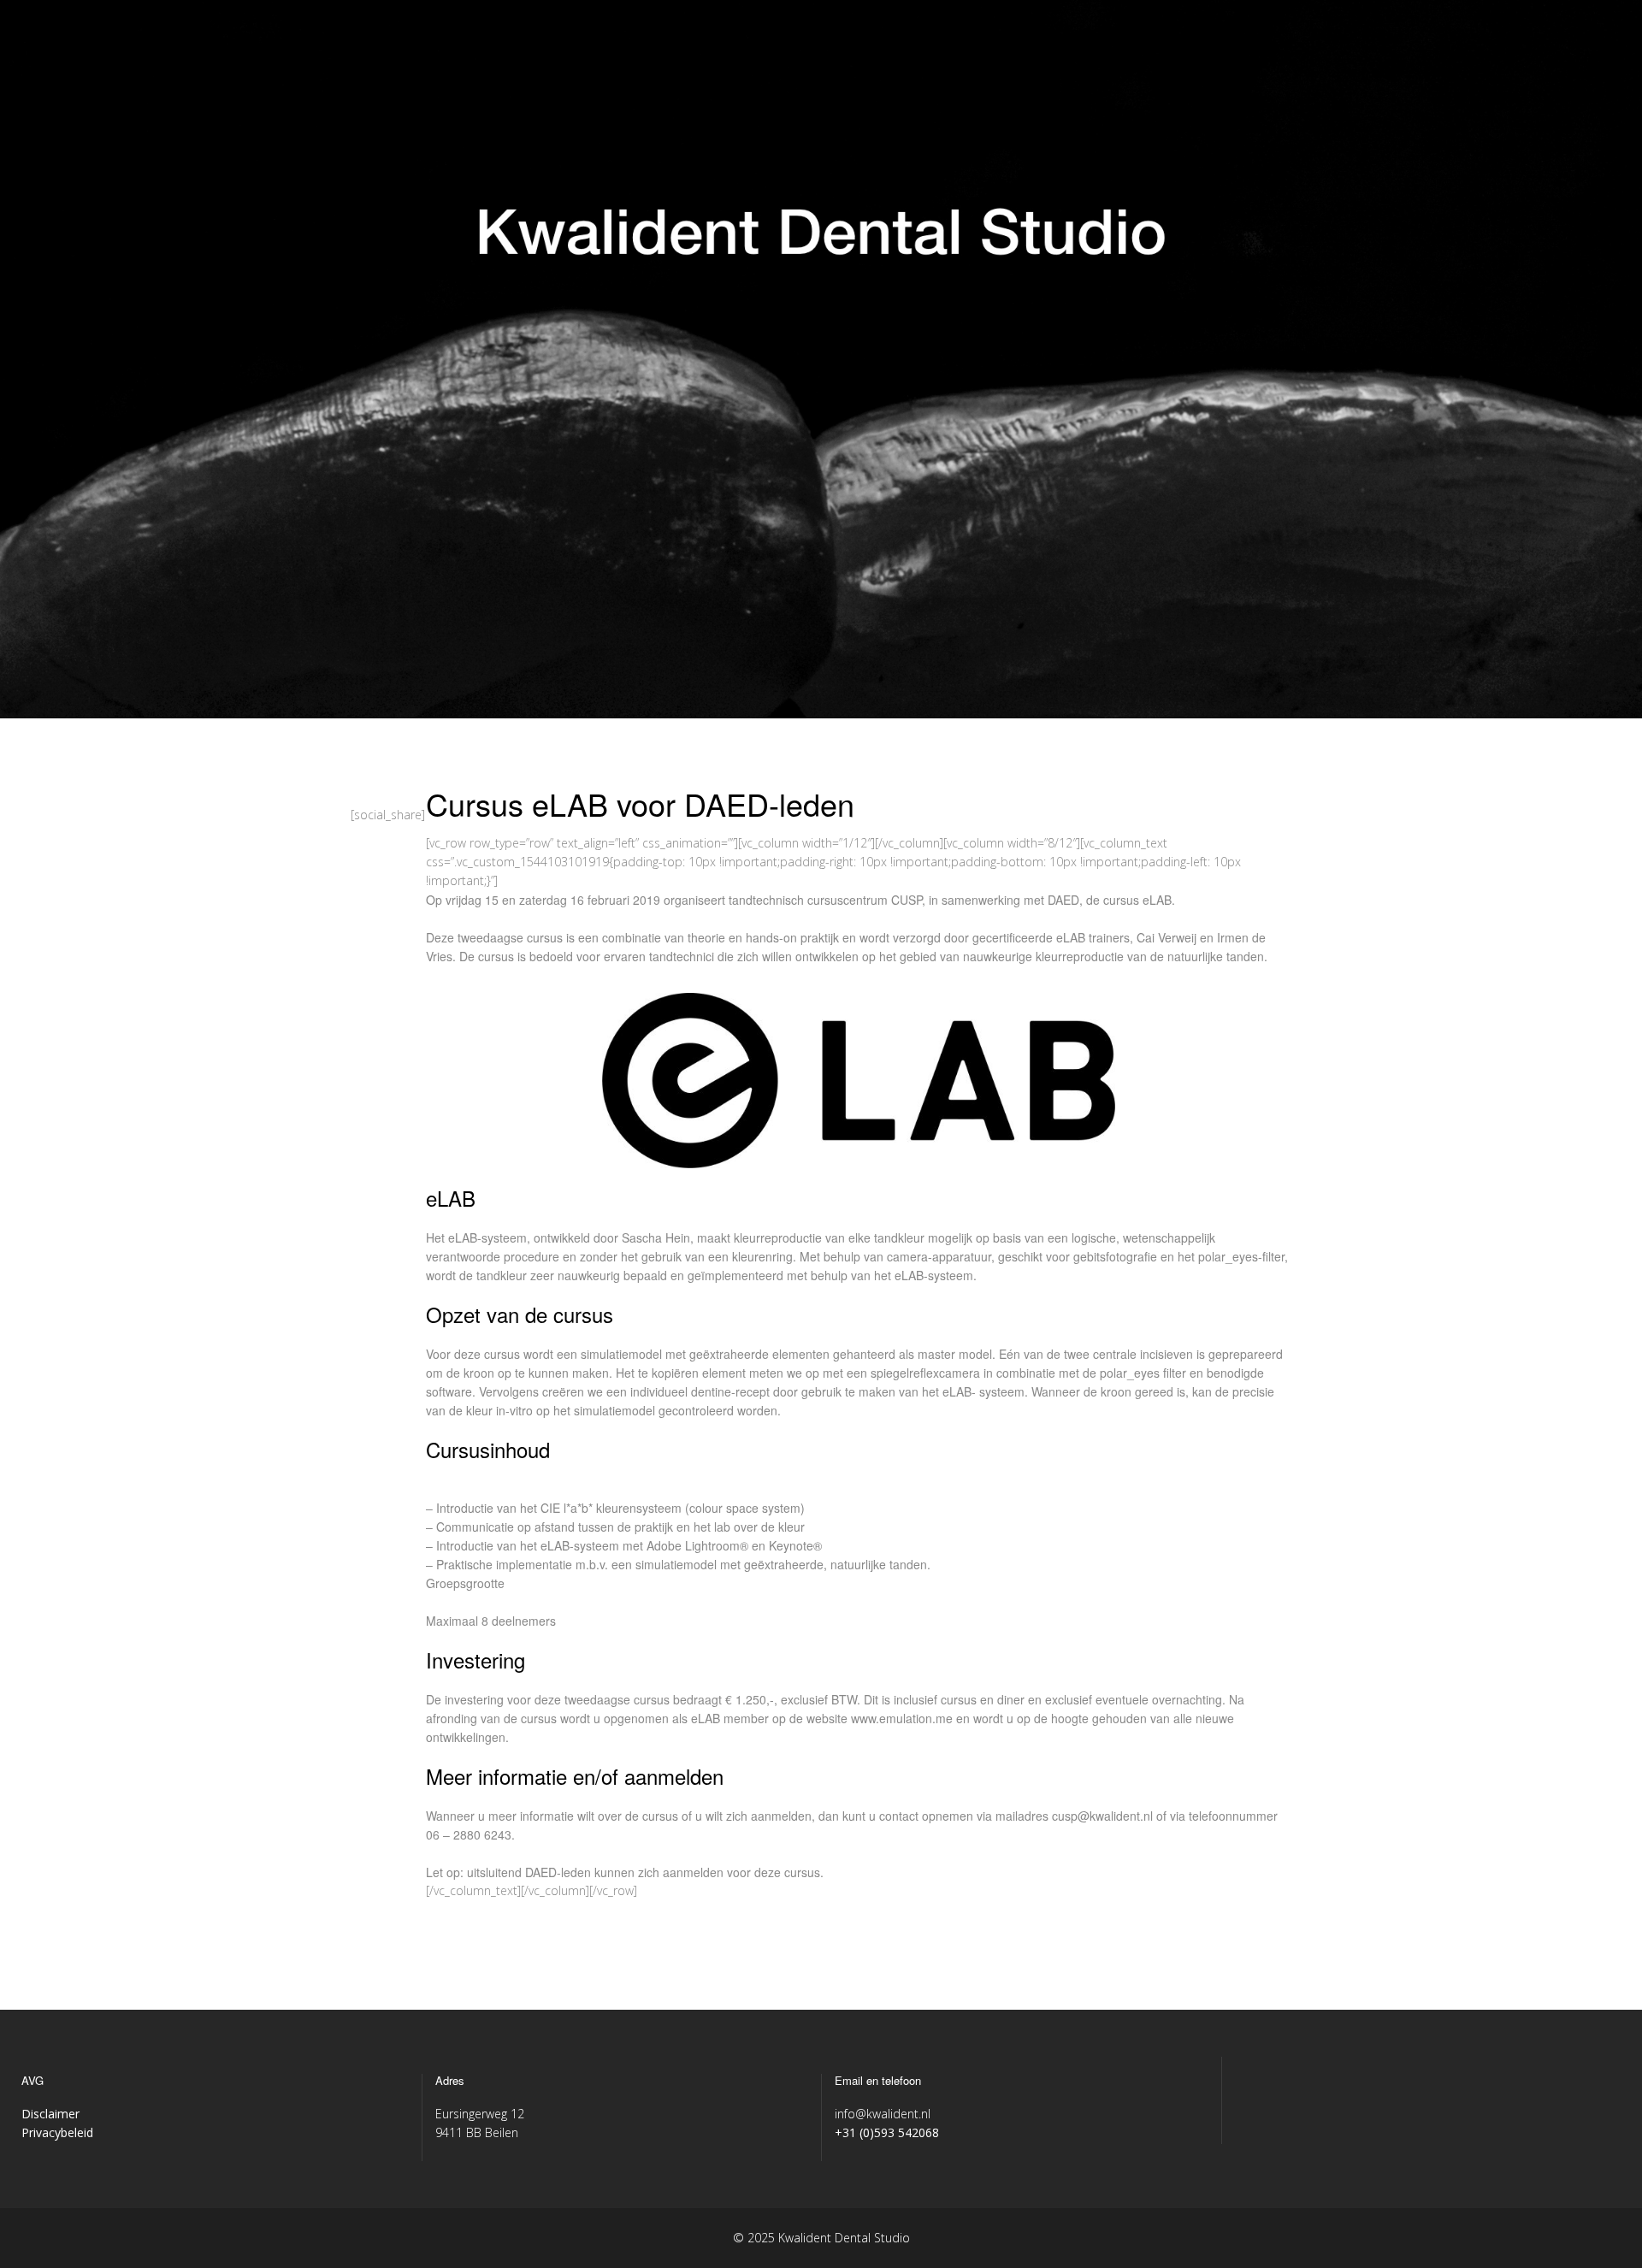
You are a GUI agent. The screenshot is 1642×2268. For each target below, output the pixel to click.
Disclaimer (50, 2114)
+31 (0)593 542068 (887, 2132)
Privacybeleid (57, 2132)
